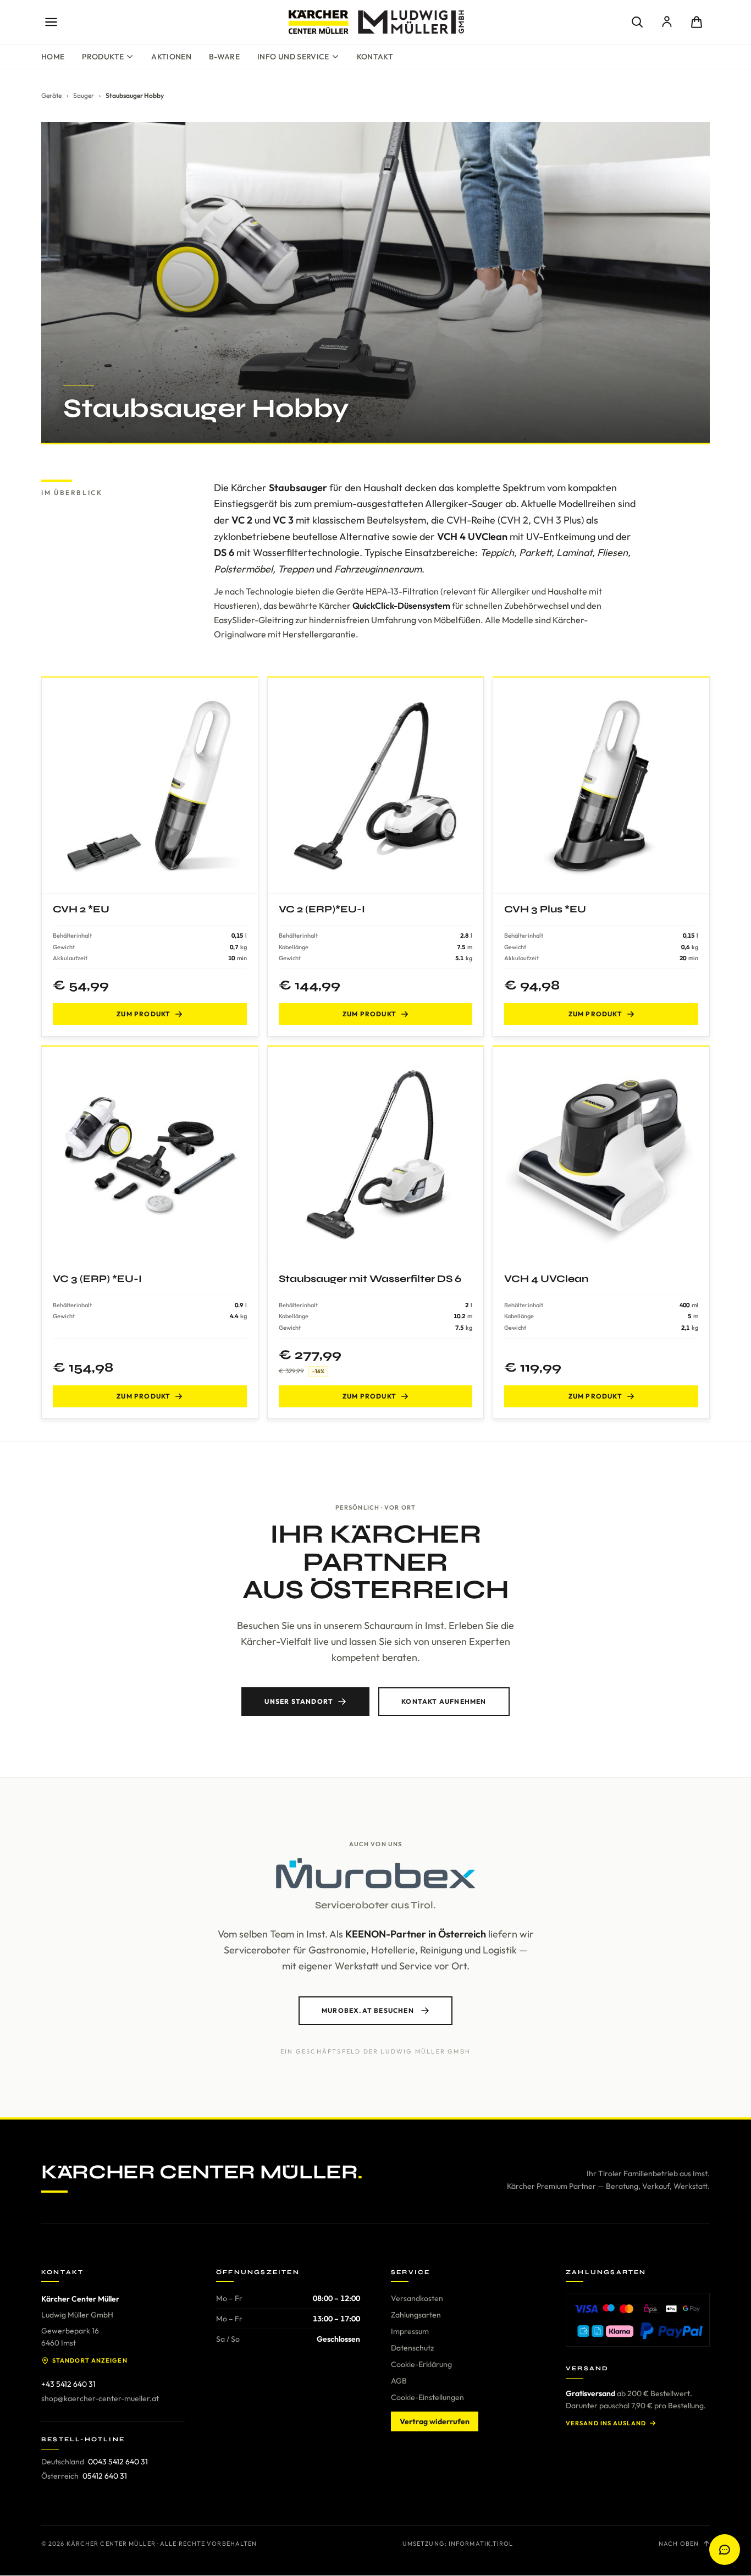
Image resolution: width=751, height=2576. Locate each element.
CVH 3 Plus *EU (545, 909)
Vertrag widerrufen (435, 2421)
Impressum (410, 2331)
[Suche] (637, 22)
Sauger (84, 95)
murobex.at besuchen (368, 2010)
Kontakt (375, 57)
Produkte (103, 57)
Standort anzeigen (90, 2360)
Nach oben (679, 2544)
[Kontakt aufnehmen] (725, 2550)
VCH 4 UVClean (546, 1279)
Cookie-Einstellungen (427, 2397)
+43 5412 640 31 (68, 2384)
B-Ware (224, 57)
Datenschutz (412, 2348)
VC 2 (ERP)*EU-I (322, 909)
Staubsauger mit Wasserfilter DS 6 (370, 1279)
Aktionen (171, 57)
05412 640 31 (105, 2476)
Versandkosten (417, 2298)
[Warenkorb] (697, 22)
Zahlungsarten (416, 2315)
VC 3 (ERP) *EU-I (97, 1279)
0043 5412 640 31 (118, 2462)
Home (53, 57)
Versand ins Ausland (606, 2423)
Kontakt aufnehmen (444, 1701)
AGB (399, 2381)
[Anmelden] (667, 22)
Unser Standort (299, 1701)
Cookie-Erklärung (421, 2364)
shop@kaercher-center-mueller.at (100, 2398)
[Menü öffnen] (51, 22)
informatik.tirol (481, 2544)
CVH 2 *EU (81, 909)
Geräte (51, 95)
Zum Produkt (143, 1014)
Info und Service (293, 57)
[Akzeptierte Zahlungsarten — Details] (638, 2320)
